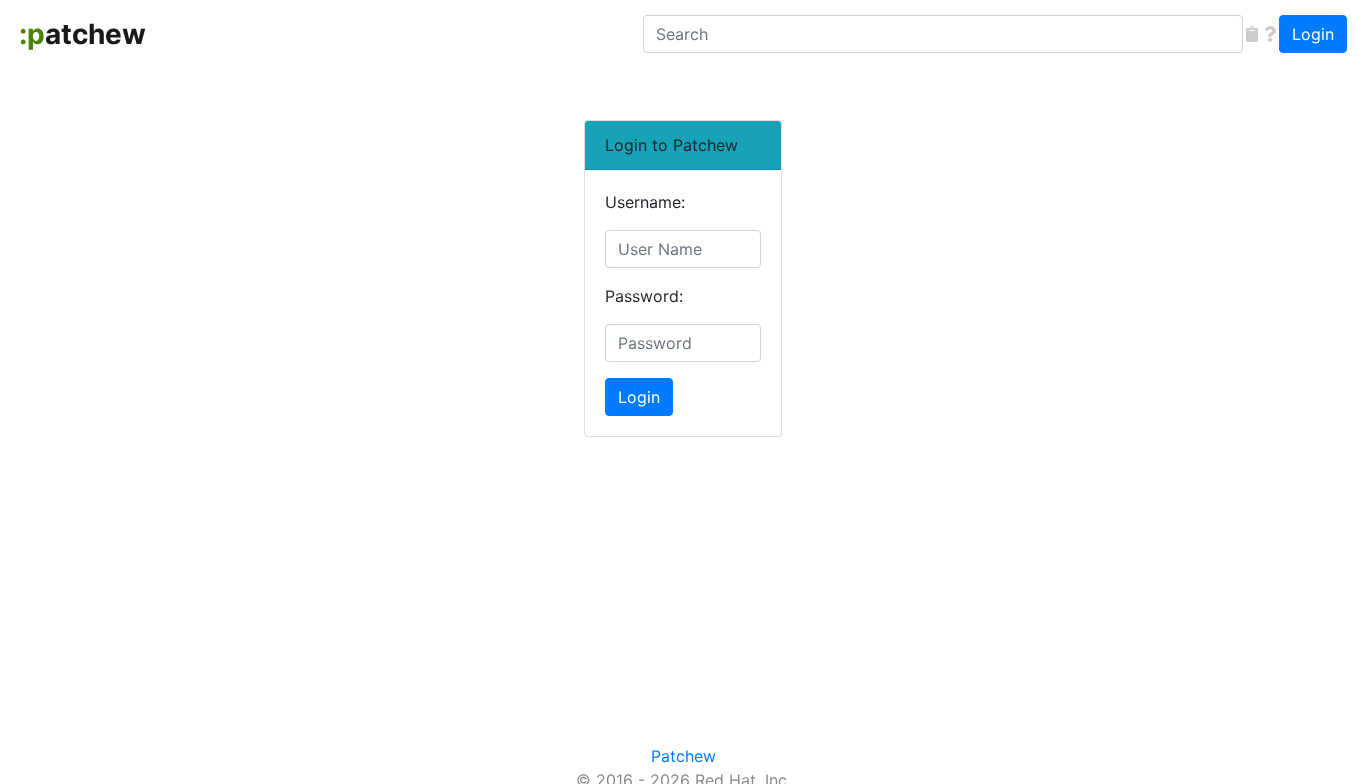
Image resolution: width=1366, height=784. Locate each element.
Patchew (683, 756)
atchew (82, 34)
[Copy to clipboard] (1252, 34)
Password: (644, 296)
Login (1313, 34)
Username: (645, 202)
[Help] (1270, 34)
